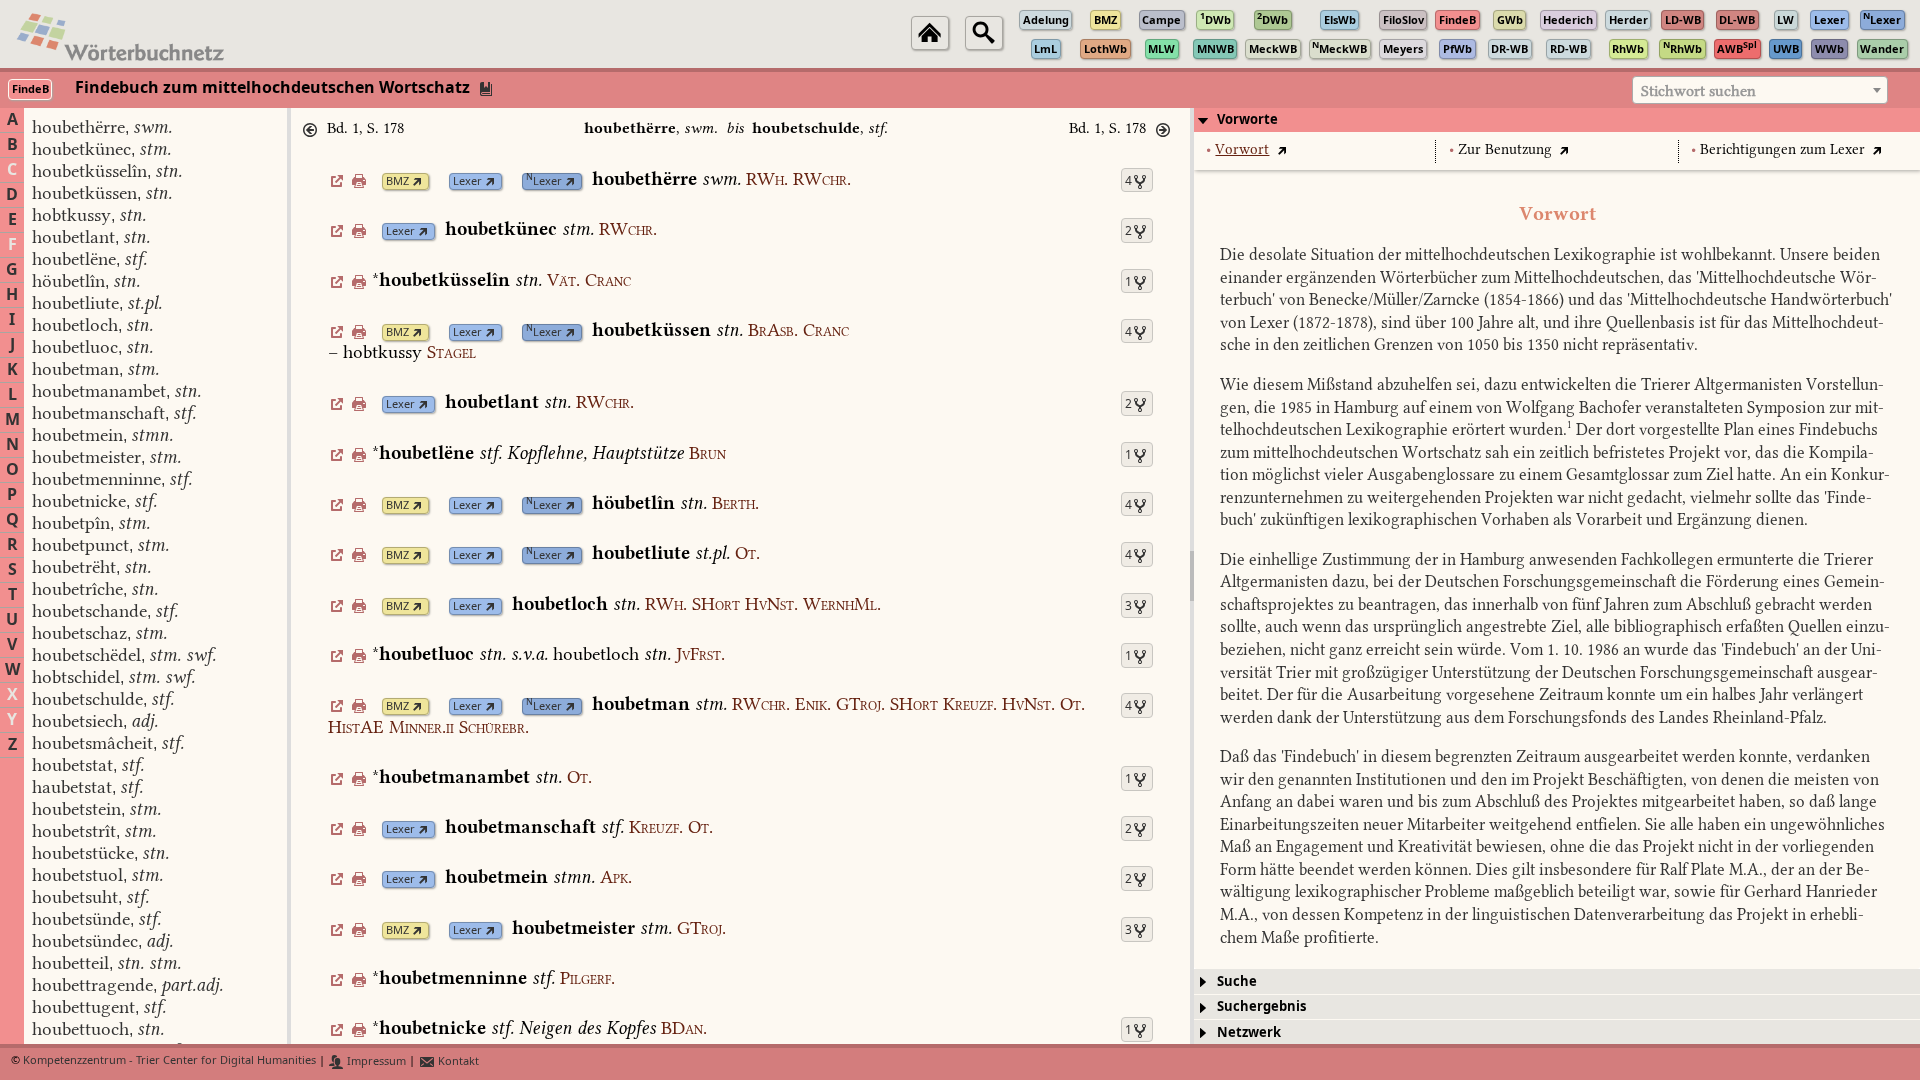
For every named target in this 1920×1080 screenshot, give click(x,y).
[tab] (1557, 120)
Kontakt (457, 1061)
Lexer (467, 181)
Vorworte (1247, 119)
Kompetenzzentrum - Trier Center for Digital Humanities (169, 1061)
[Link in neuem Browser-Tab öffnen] (417, 181)
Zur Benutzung (1505, 149)
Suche (1237, 981)
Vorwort (1242, 149)
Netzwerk (1249, 1032)
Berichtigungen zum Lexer (1782, 149)
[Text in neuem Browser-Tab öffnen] (1281, 149)
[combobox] (1760, 90)
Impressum (375, 1061)
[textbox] (1760, 91)
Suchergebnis (1261, 1006)
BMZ (397, 181)
